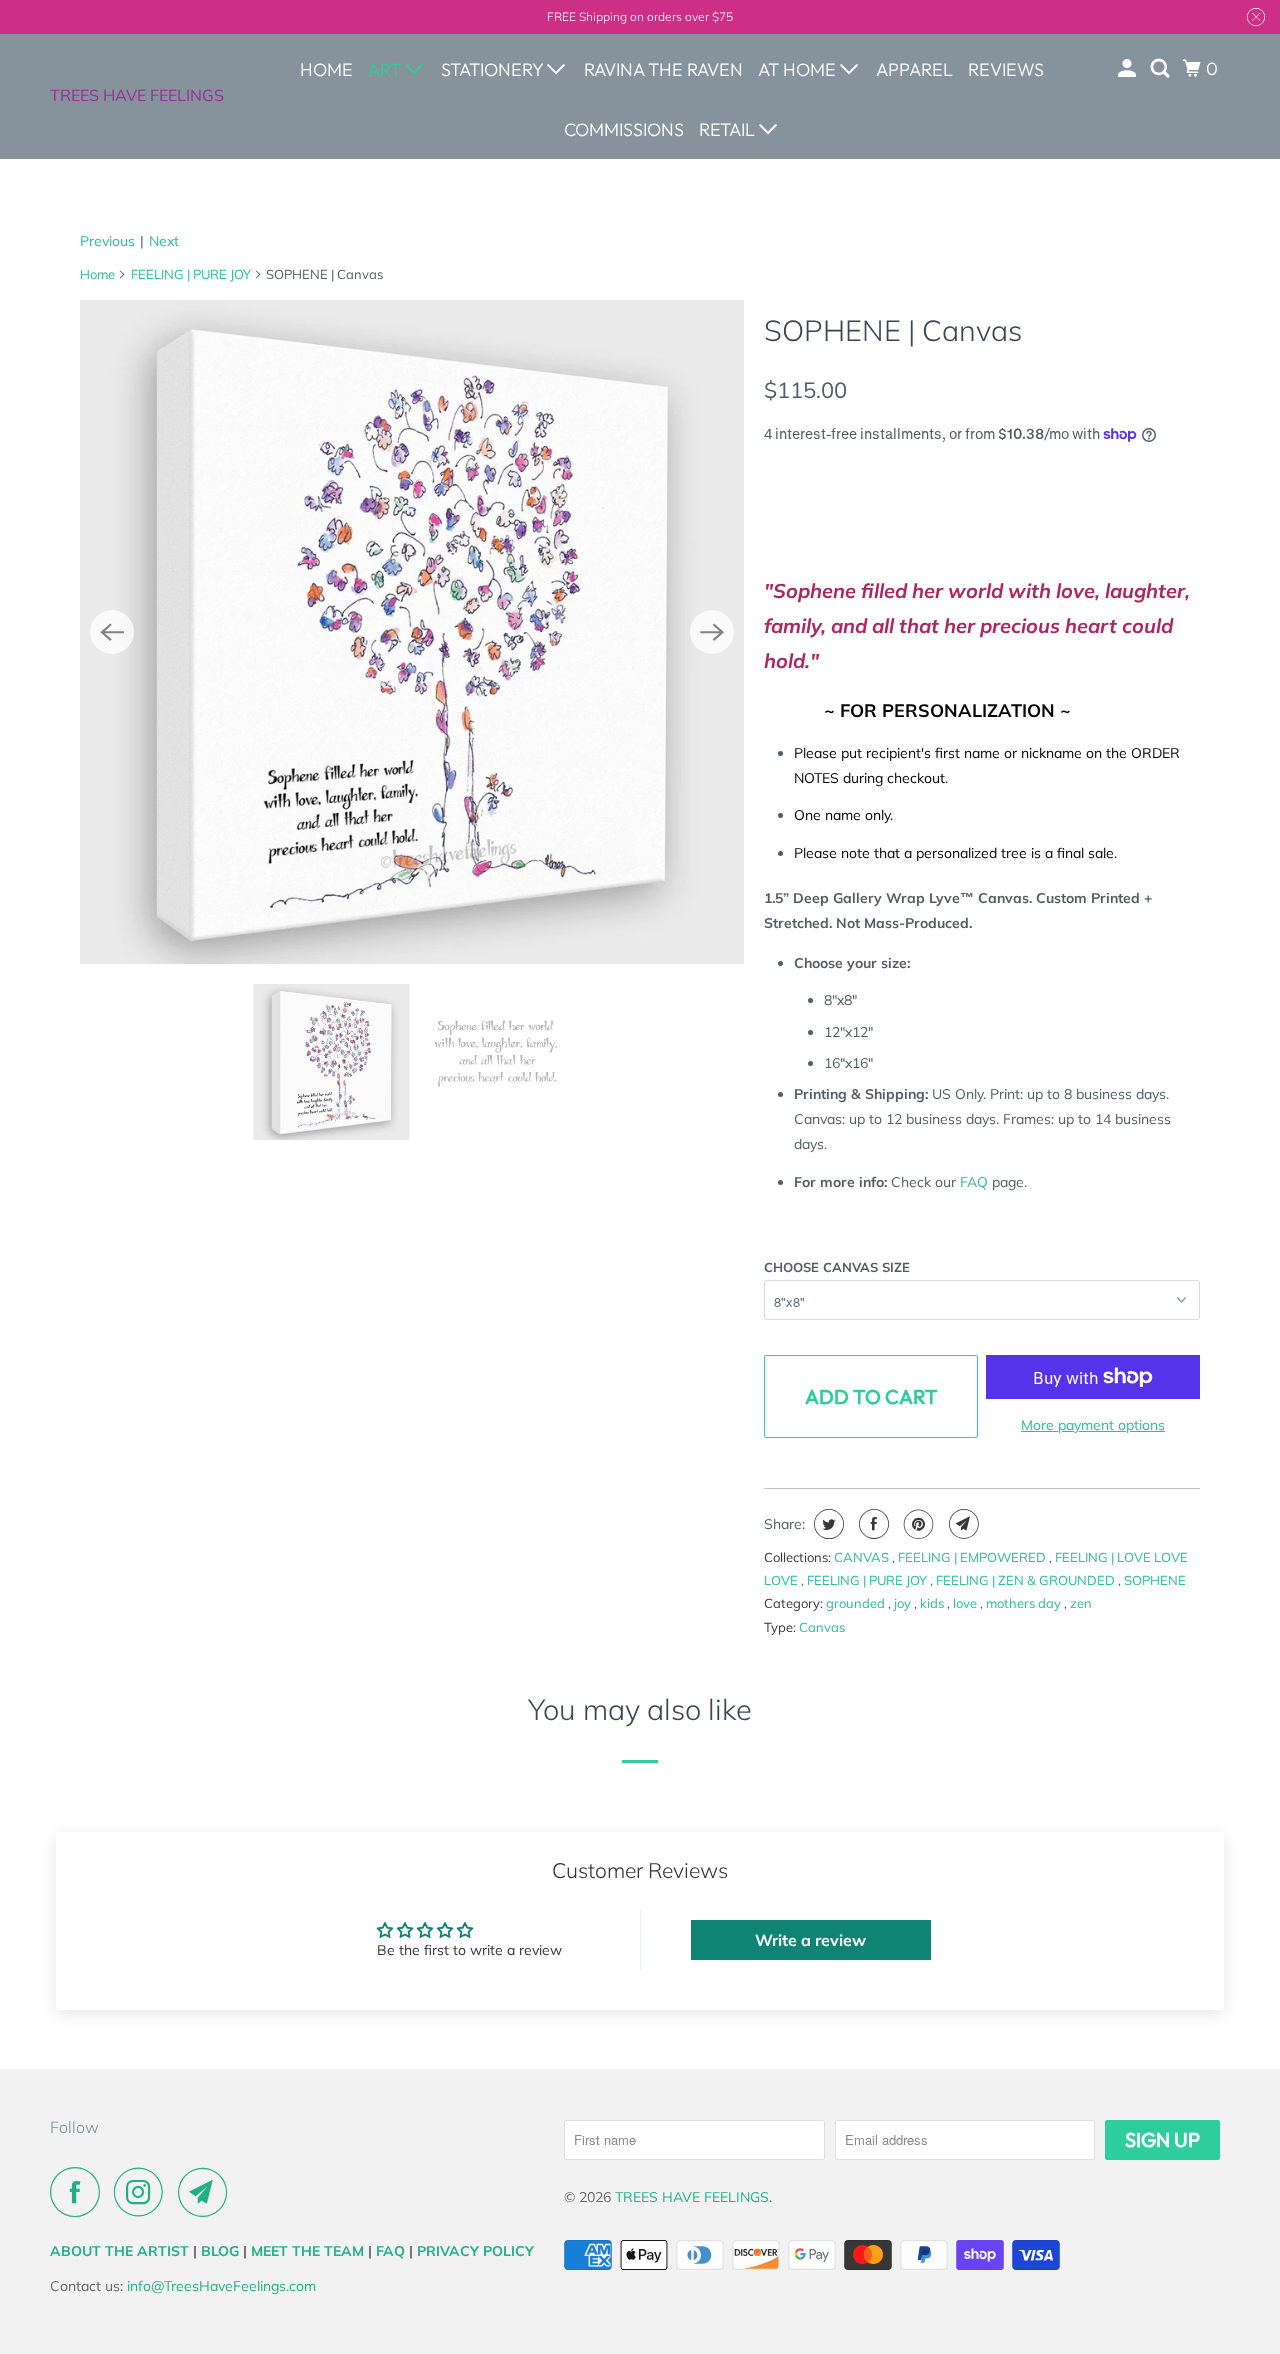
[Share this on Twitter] (826, 1524)
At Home (799, 69)
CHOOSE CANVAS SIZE (837, 1267)
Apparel (914, 69)
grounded (857, 1603)
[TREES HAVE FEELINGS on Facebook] (80, 2192)
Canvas (822, 1627)
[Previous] (112, 632)
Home (326, 69)
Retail (729, 129)
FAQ (974, 1182)
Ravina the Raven (663, 69)
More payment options (1093, 1425)
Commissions (624, 129)
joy (904, 1603)
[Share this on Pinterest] (916, 1524)
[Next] (712, 632)
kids (933, 1603)
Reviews (1006, 69)
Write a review (810, 1940)
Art (386, 69)
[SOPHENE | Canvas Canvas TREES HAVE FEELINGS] (412, 632)
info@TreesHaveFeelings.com (221, 2286)
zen (1081, 1603)
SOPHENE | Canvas (893, 330)
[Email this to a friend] (961, 1524)
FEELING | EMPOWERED (973, 1557)
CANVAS (863, 1557)
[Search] (1162, 69)
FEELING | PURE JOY (191, 274)
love (966, 1603)
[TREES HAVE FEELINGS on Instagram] (144, 2192)
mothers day (1025, 1603)
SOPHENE (1155, 1580)
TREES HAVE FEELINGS (137, 95)
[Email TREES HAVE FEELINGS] (208, 2192)
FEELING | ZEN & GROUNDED (1027, 1580)
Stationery (494, 69)
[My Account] (1129, 69)
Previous (107, 241)
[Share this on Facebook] (871, 1524)
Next (164, 241)
